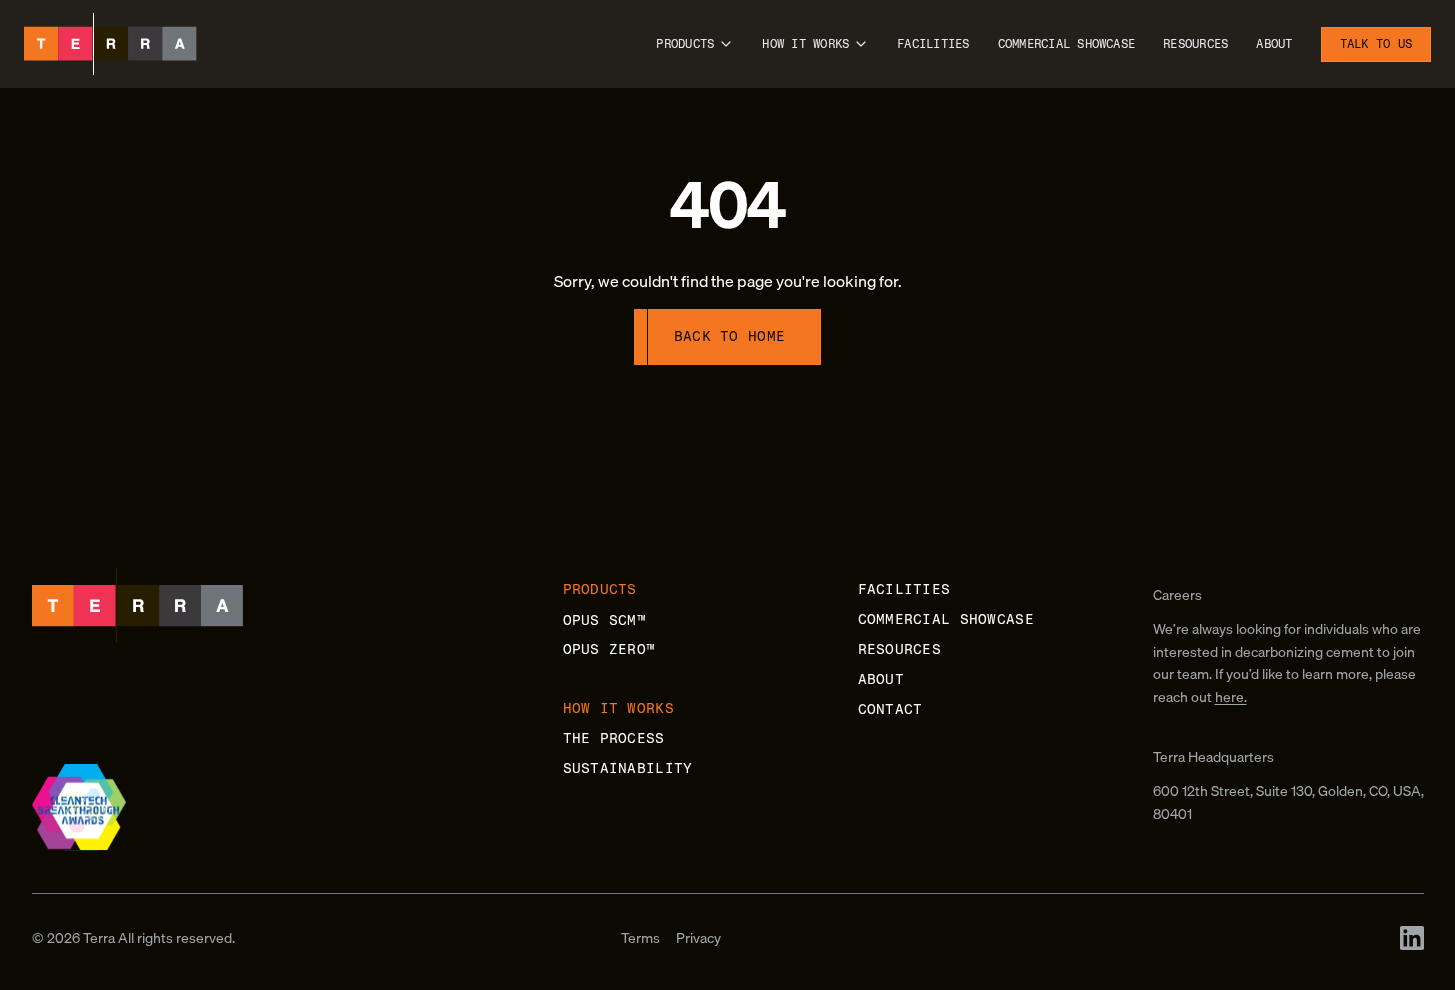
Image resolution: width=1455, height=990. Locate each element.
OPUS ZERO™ (609, 649)
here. (1231, 697)
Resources (1195, 44)
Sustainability (628, 768)
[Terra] (110, 44)
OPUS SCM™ (605, 620)
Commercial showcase (1067, 44)
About (1274, 44)
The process (614, 738)
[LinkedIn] (1412, 938)
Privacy (698, 938)
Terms (640, 938)
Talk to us (1376, 44)
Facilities (933, 44)
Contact (890, 709)
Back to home (729, 336)
